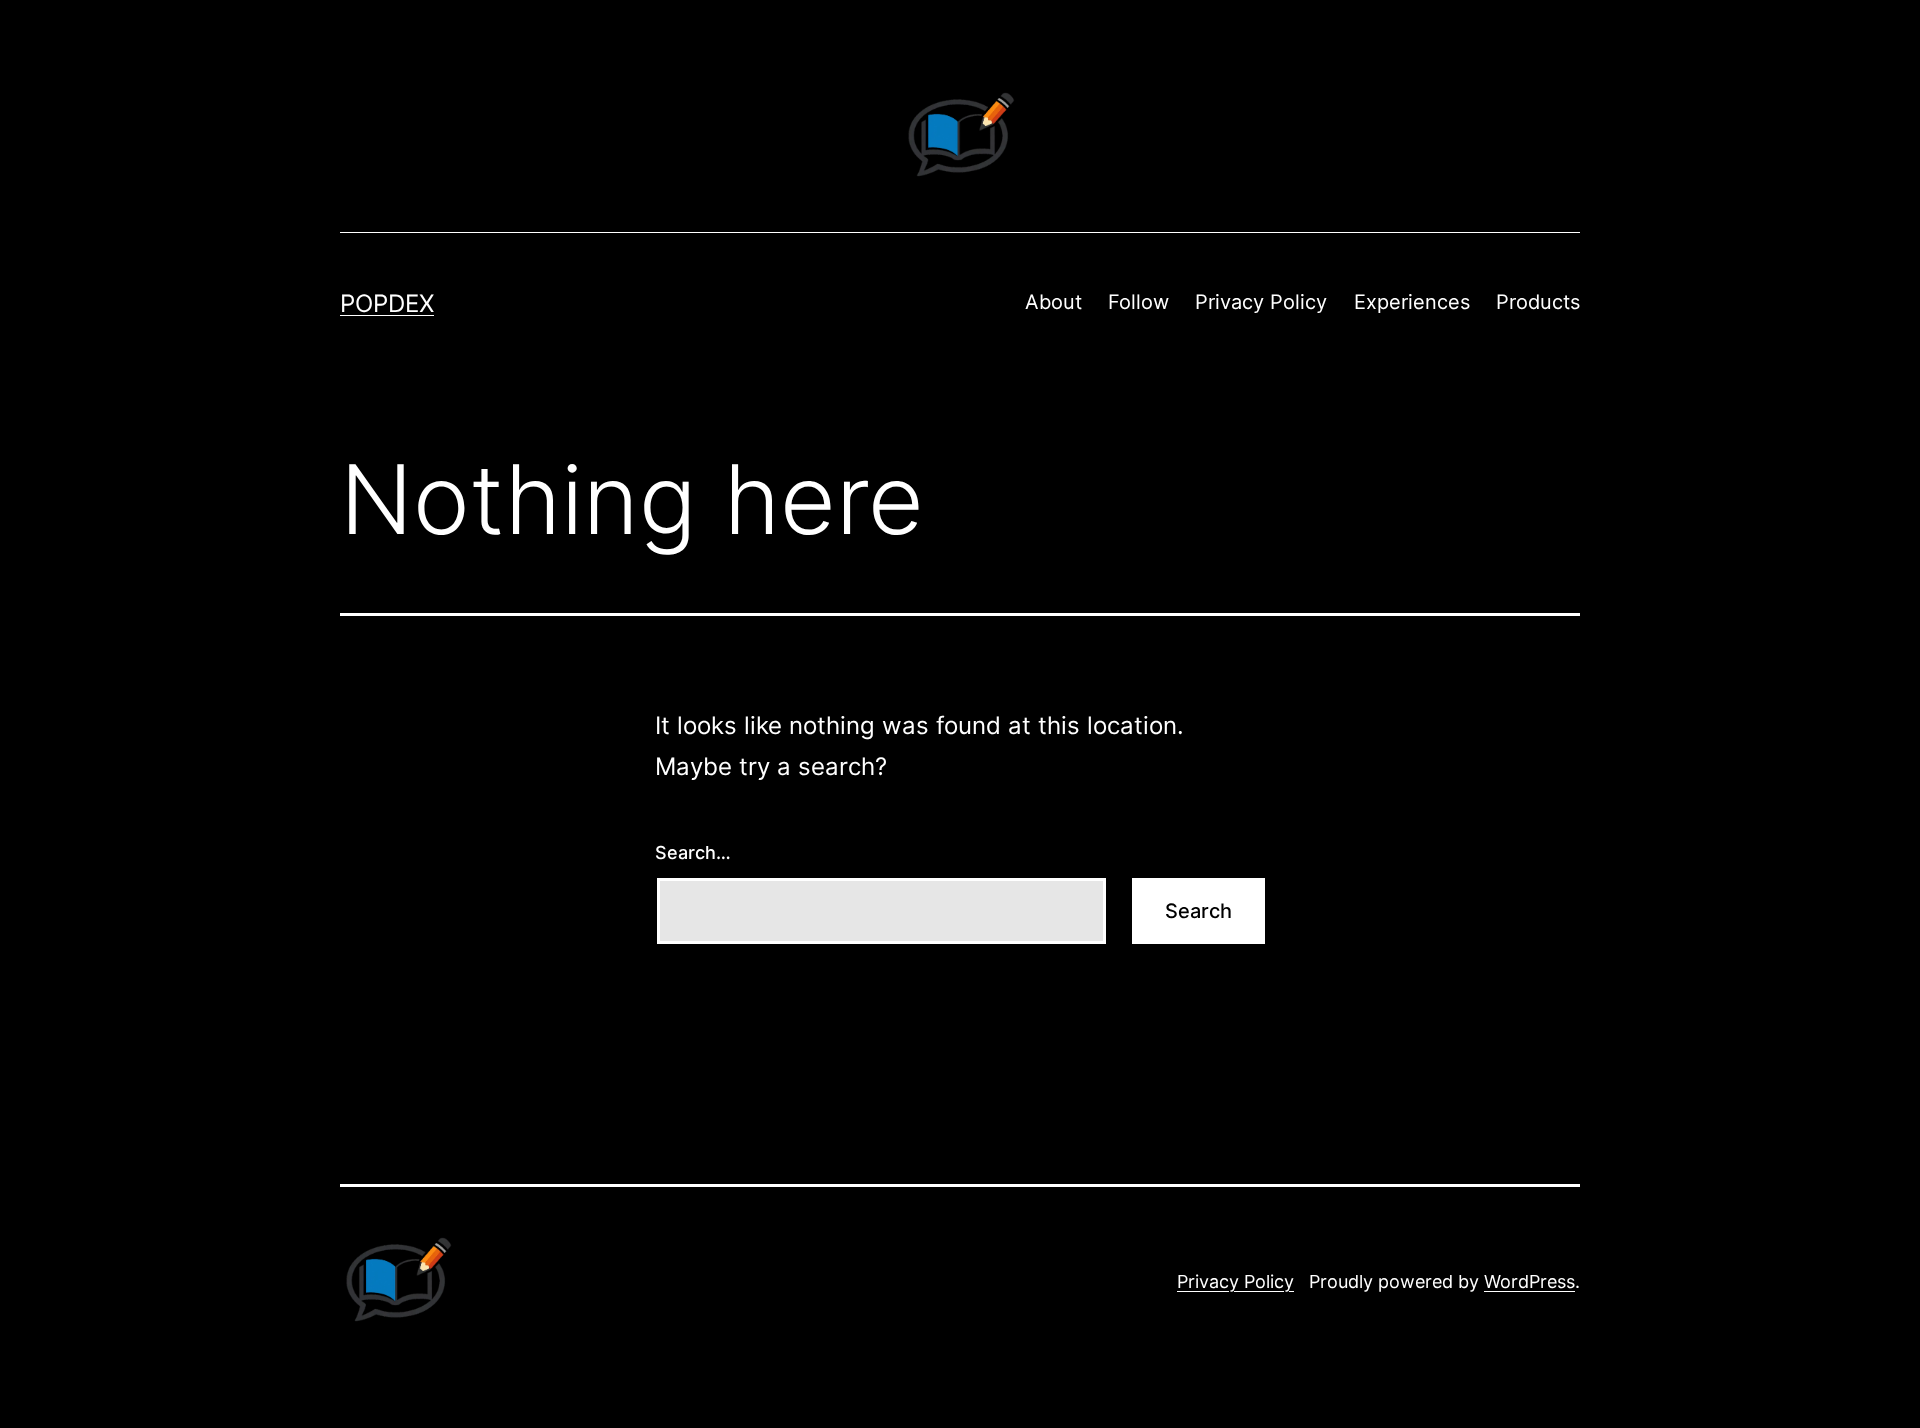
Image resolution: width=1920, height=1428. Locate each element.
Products (1538, 302)
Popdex (387, 303)
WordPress (1529, 1281)
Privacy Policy (1261, 302)
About (1053, 302)
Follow (1138, 302)
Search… (693, 852)
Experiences (1412, 302)
